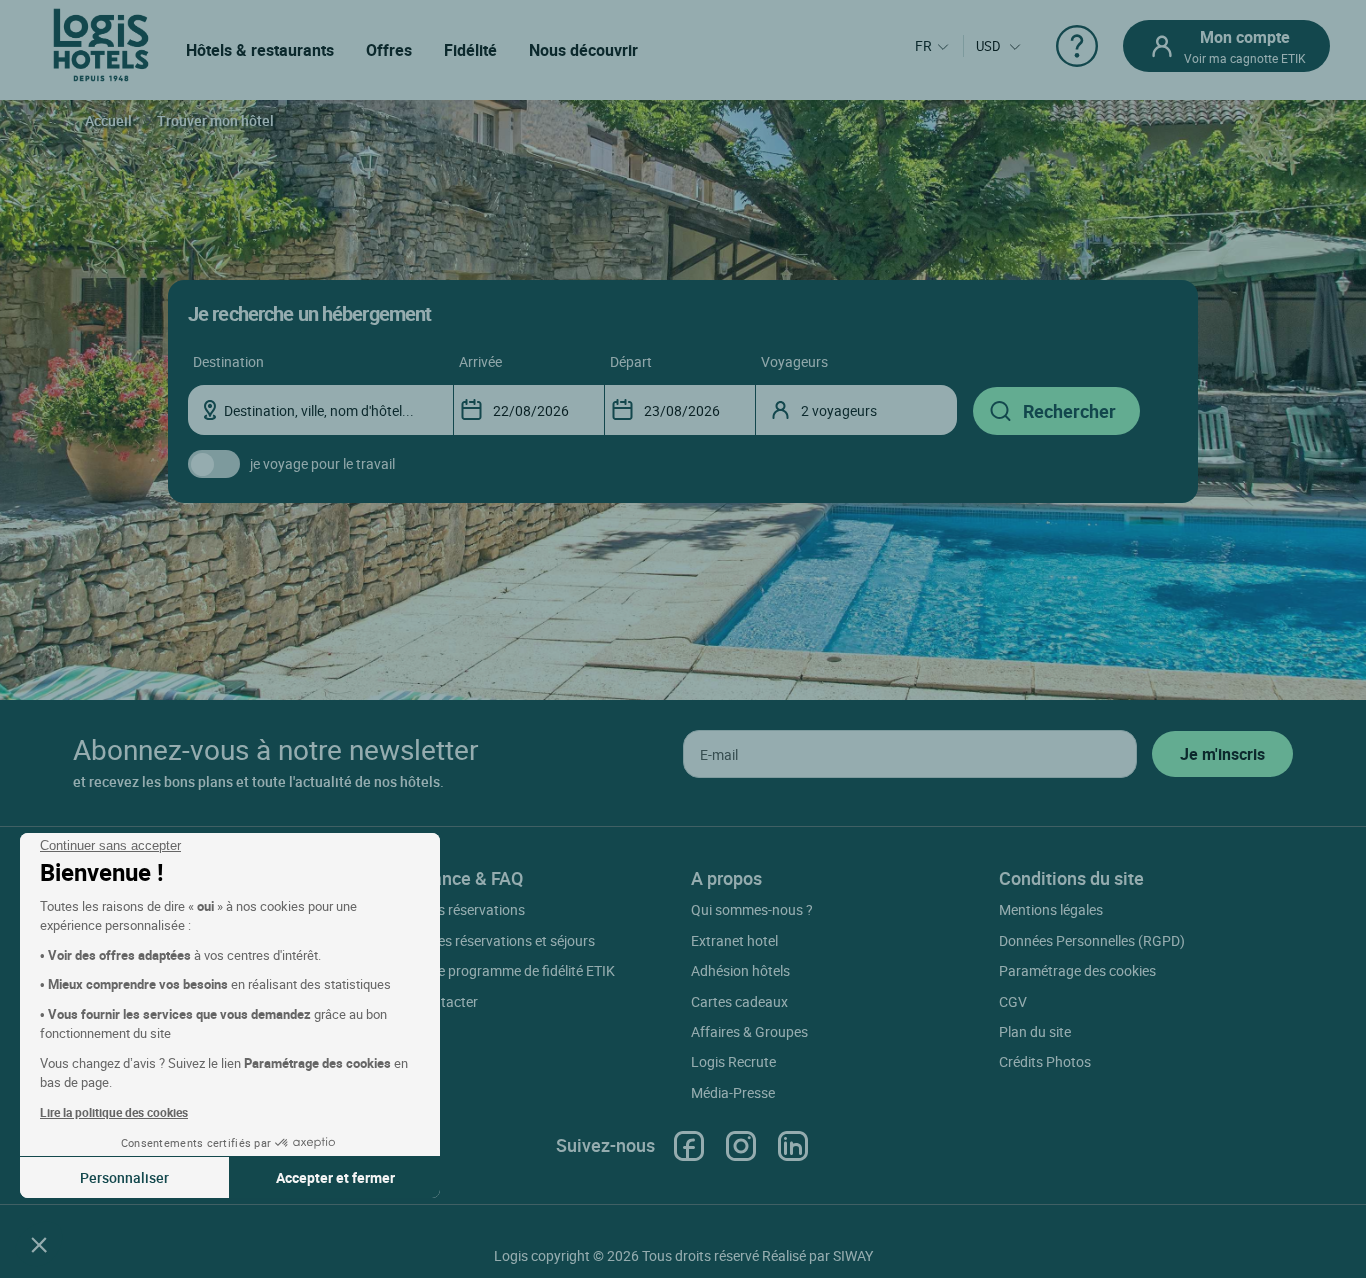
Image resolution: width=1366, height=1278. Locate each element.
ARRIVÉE (480, 361)
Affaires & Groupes (749, 1031)
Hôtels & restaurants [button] (260, 50)
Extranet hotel (734, 940)
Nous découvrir (583, 50)
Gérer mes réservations (453, 909)
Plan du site (1035, 1031)
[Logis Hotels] (101, 43)
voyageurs (794, 361)
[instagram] (741, 1145)
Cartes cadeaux (739, 1001)
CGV (1013, 1001)
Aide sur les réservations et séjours (488, 940)
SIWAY (853, 1255)
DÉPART (631, 361)
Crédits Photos (1045, 1061)
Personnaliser (124, 1177)
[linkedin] (793, 1145)
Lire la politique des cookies (114, 1112)
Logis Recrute (733, 1061)
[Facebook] (689, 1145)
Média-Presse (733, 1092)
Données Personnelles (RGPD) (1092, 940)
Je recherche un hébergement (309, 313)
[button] (39, 1244)
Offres (389, 50)
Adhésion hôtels (740, 970)
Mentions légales (1051, 909)
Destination (228, 361)
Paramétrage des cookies (1077, 970)
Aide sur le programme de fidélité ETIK (498, 970)
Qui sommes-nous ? (752, 909)
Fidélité (470, 50)
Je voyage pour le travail (322, 463)
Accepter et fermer (335, 1177)
